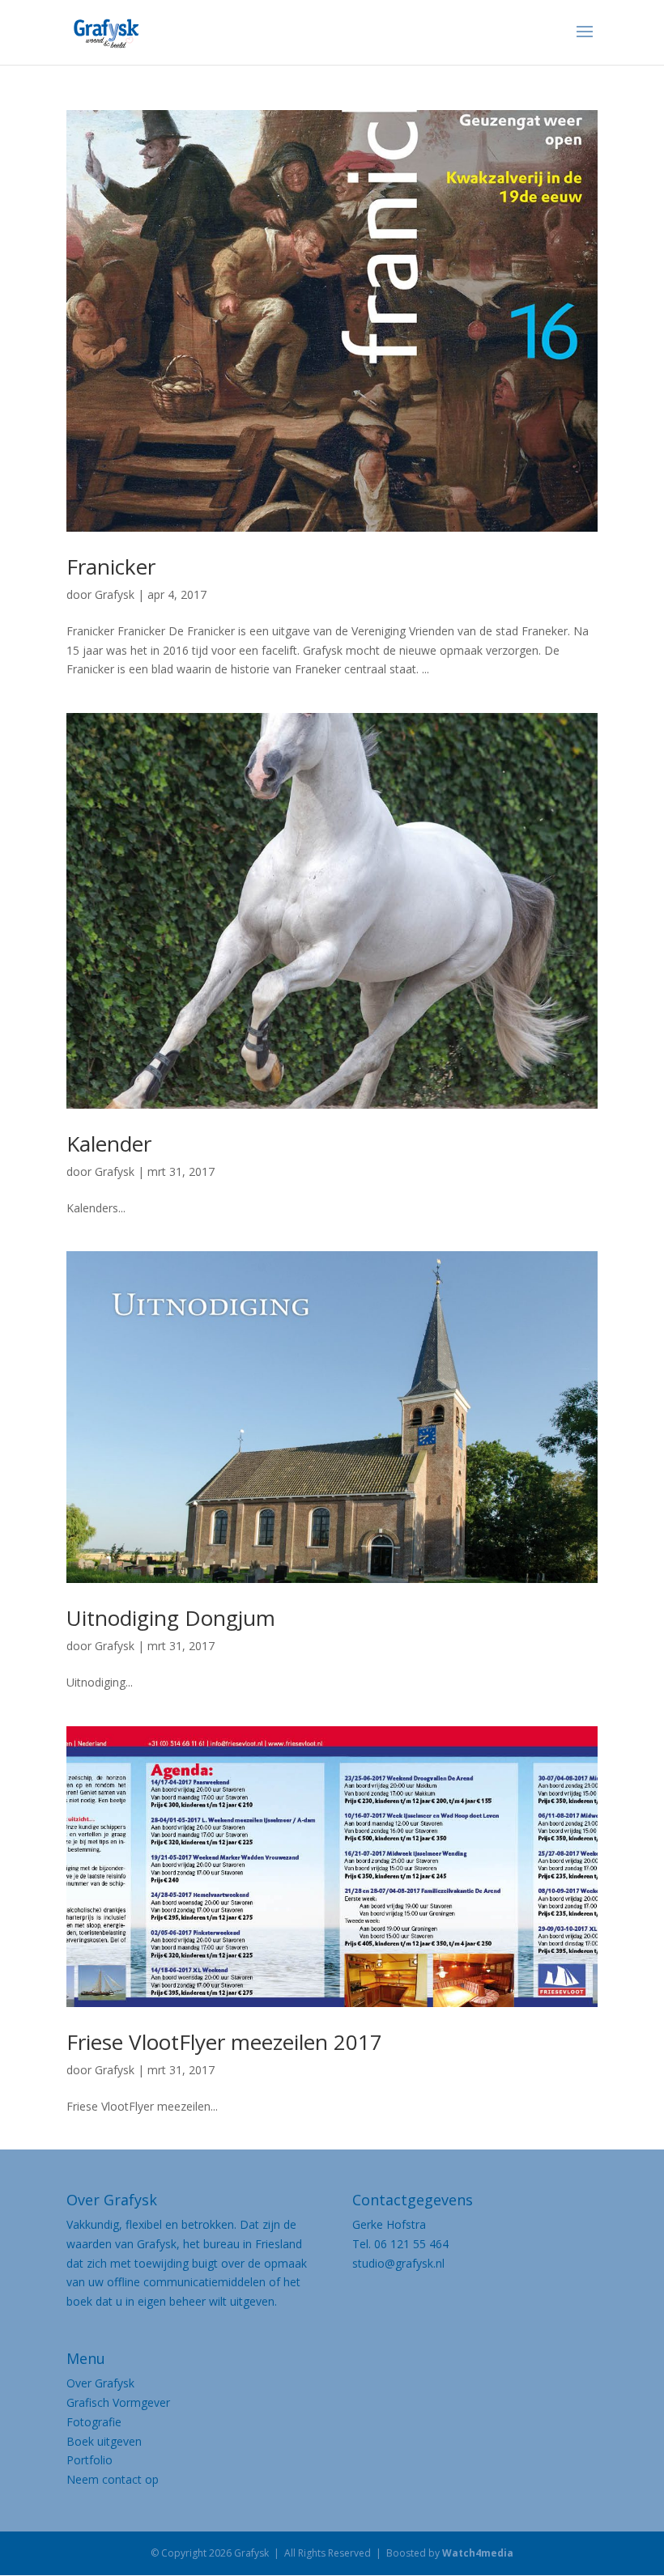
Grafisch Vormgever (118, 2402)
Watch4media (478, 2553)
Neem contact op (113, 2479)
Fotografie (94, 2422)
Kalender (109, 1144)
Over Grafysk (100, 2383)
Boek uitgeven (104, 2441)
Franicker (111, 567)
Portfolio (89, 2460)
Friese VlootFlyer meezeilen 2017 (224, 2042)
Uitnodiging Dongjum (171, 1618)
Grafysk (115, 594)
